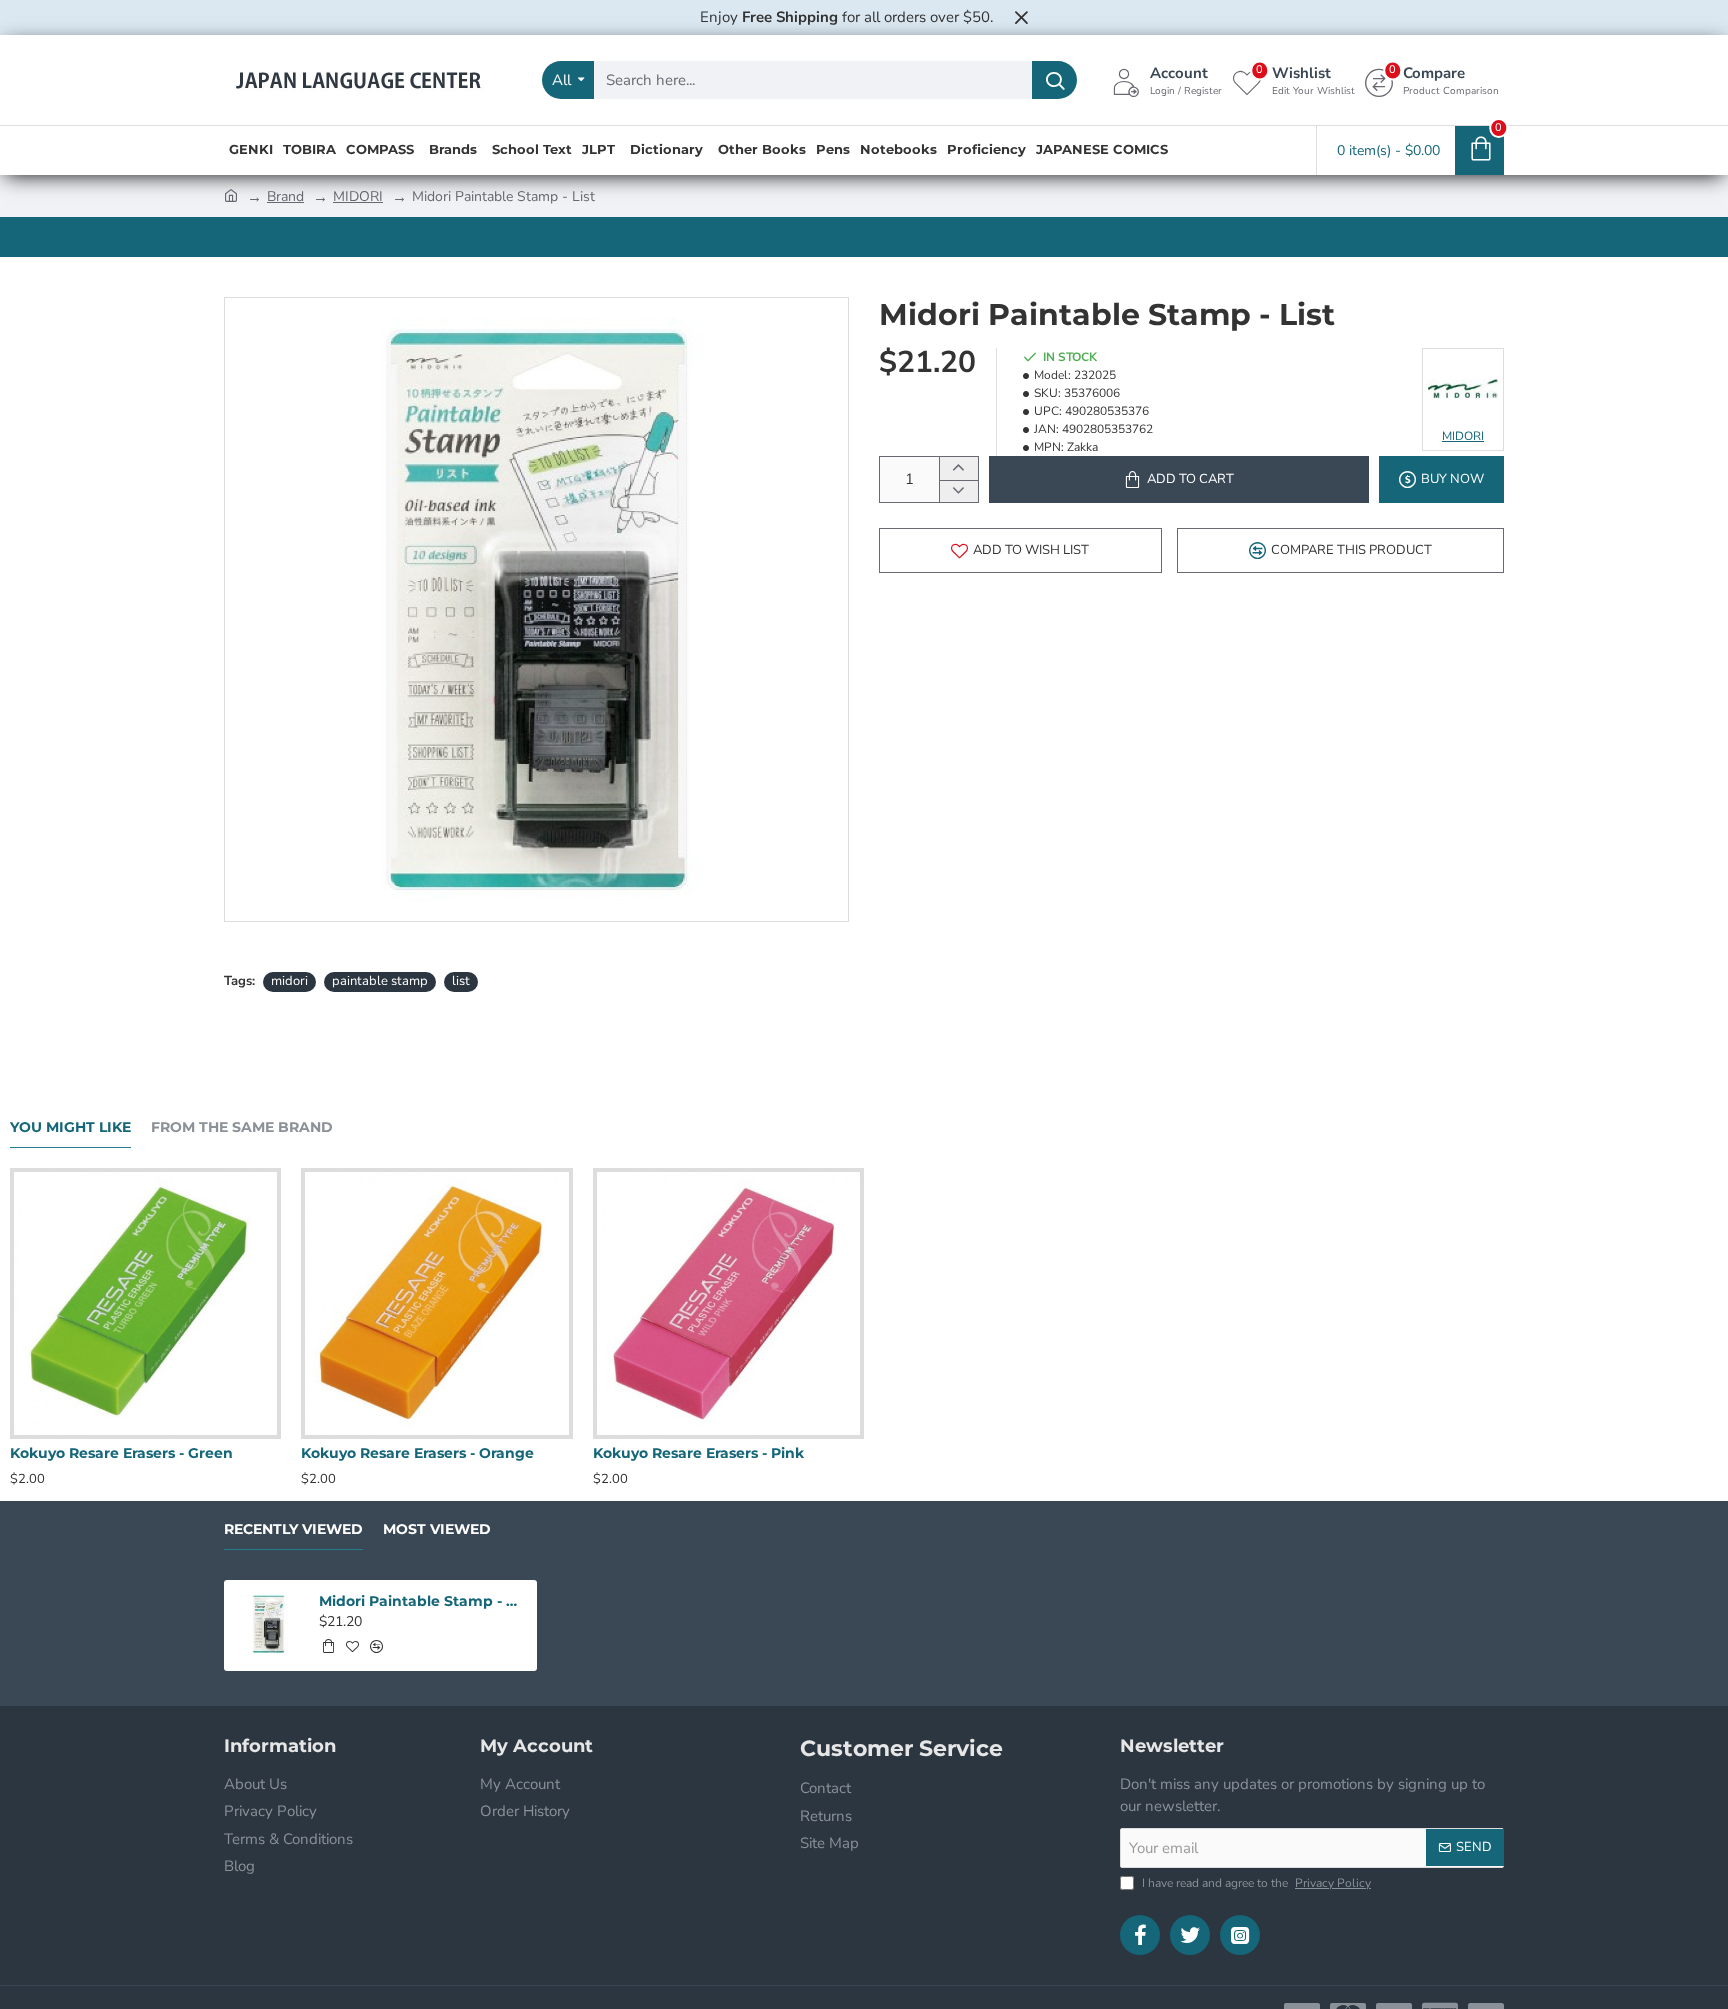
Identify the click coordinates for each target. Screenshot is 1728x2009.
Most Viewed (437, 1529)
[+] (958, 468)
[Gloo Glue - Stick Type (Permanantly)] (264, 1303)
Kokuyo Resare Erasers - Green (822, 1453)
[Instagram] (1240, 1935)
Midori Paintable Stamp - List (422, 1601)
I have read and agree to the (1255, 1883)
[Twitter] (1190, 1935)
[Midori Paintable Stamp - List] (268, 1624)
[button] (1179, 479)
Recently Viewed (293, 1529)
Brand (285, 196)
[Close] (1021, 17)
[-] (958, 491)
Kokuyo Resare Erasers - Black (529, 1453)
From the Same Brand (242, 1127)
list (461, 981)
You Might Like (70, 1127)
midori (289, 981)
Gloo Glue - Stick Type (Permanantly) (264, 1453)
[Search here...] (1054, 80)
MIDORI (358, 196)
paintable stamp (380, 981)
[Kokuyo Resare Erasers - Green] (846, 1303)
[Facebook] (1140, 1935)
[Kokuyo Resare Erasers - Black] (555, 1303)
